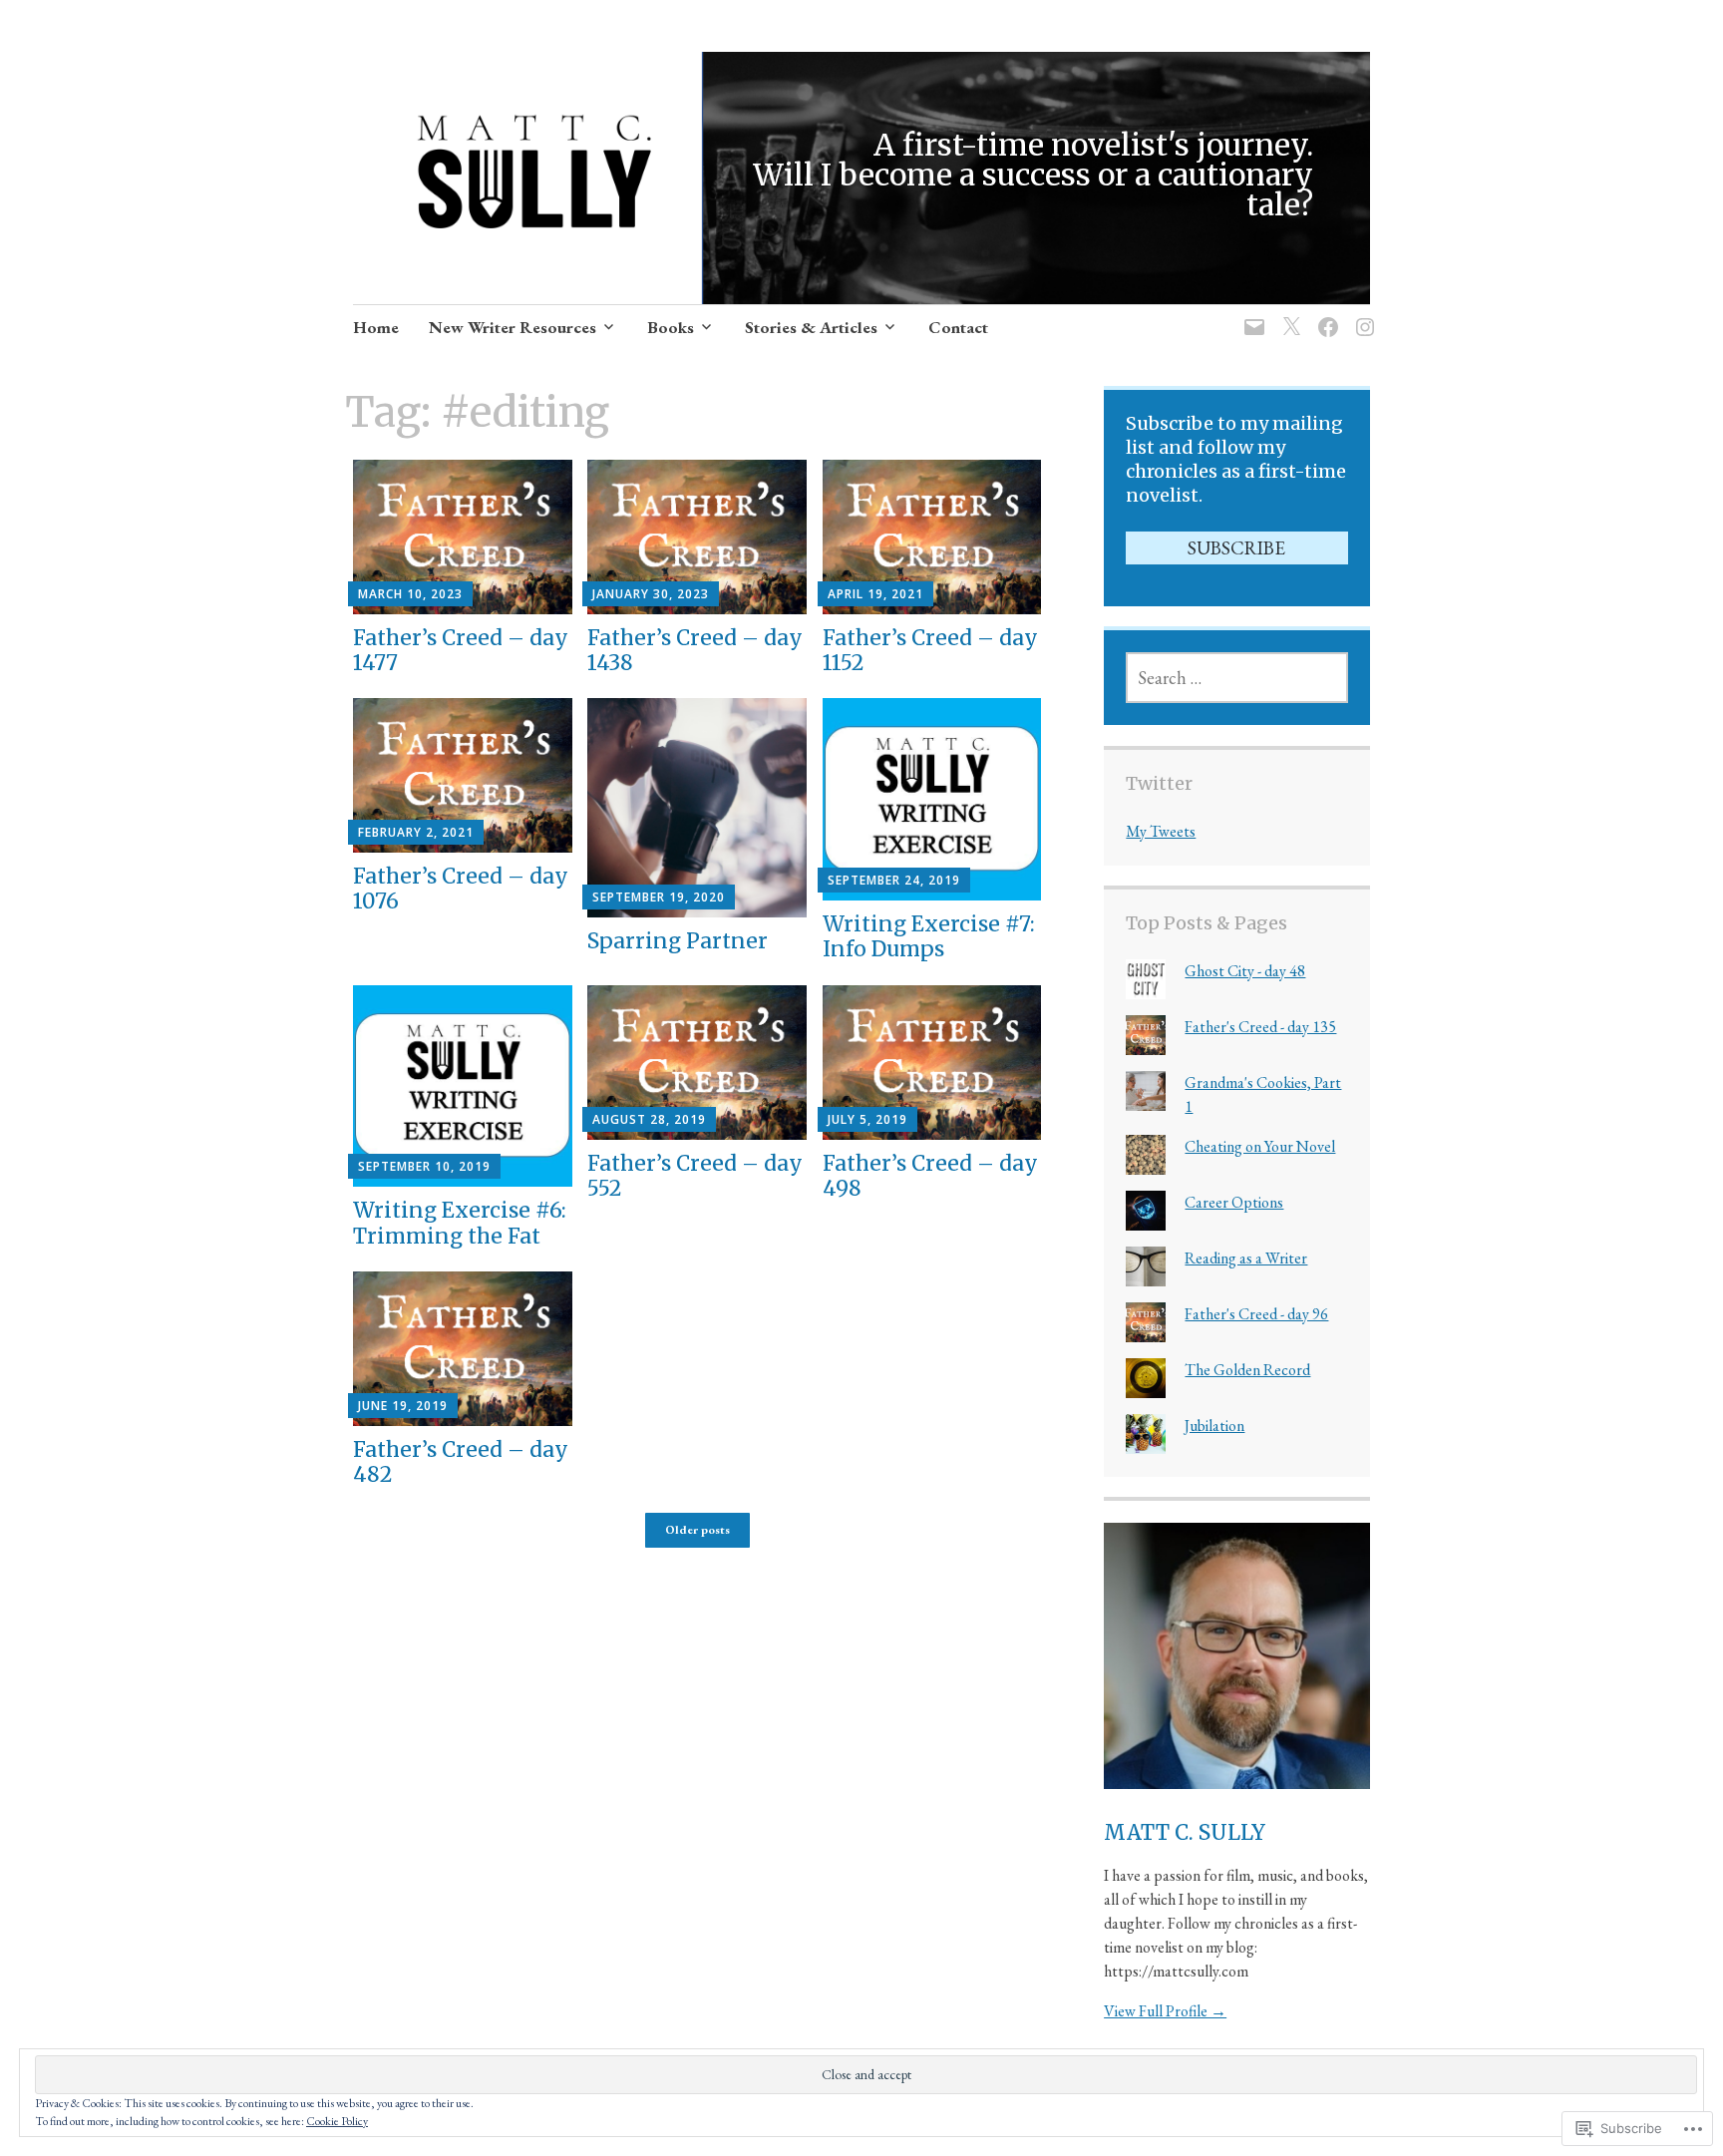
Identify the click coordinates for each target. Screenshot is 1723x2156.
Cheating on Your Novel (1260, 1146)
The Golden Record (1247, 1370)
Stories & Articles (811, 327)
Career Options (1234, 1202)
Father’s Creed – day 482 (461, 1462)
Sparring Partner (678, 941)
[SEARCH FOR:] (1236, 678)
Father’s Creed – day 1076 (461, 889)
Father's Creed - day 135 (1260, 1027)
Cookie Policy (337, 2121)
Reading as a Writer (1246, 1258)
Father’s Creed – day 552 (695, 1176)
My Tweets (1161, 831)
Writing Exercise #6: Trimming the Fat (460, 1223)
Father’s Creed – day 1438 (695, 650)
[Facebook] (1325, 315)
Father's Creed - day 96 (1256, 1314)
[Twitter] (1288, 315)
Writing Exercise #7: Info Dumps (929, 936)
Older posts (697, 1530)
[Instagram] (1362, 315)
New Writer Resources (513, 327)
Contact (958, 327)
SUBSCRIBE (1236, 548)
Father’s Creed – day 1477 (461, 650)
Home (376, 327)
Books (671, 327)
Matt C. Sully (1185, 1832)
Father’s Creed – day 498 (930, 1176)
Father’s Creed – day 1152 (930, 650)
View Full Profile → (1165, 2011)
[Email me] (1251, 315)
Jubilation (1214, 1426)
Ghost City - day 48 (1245, 971)
